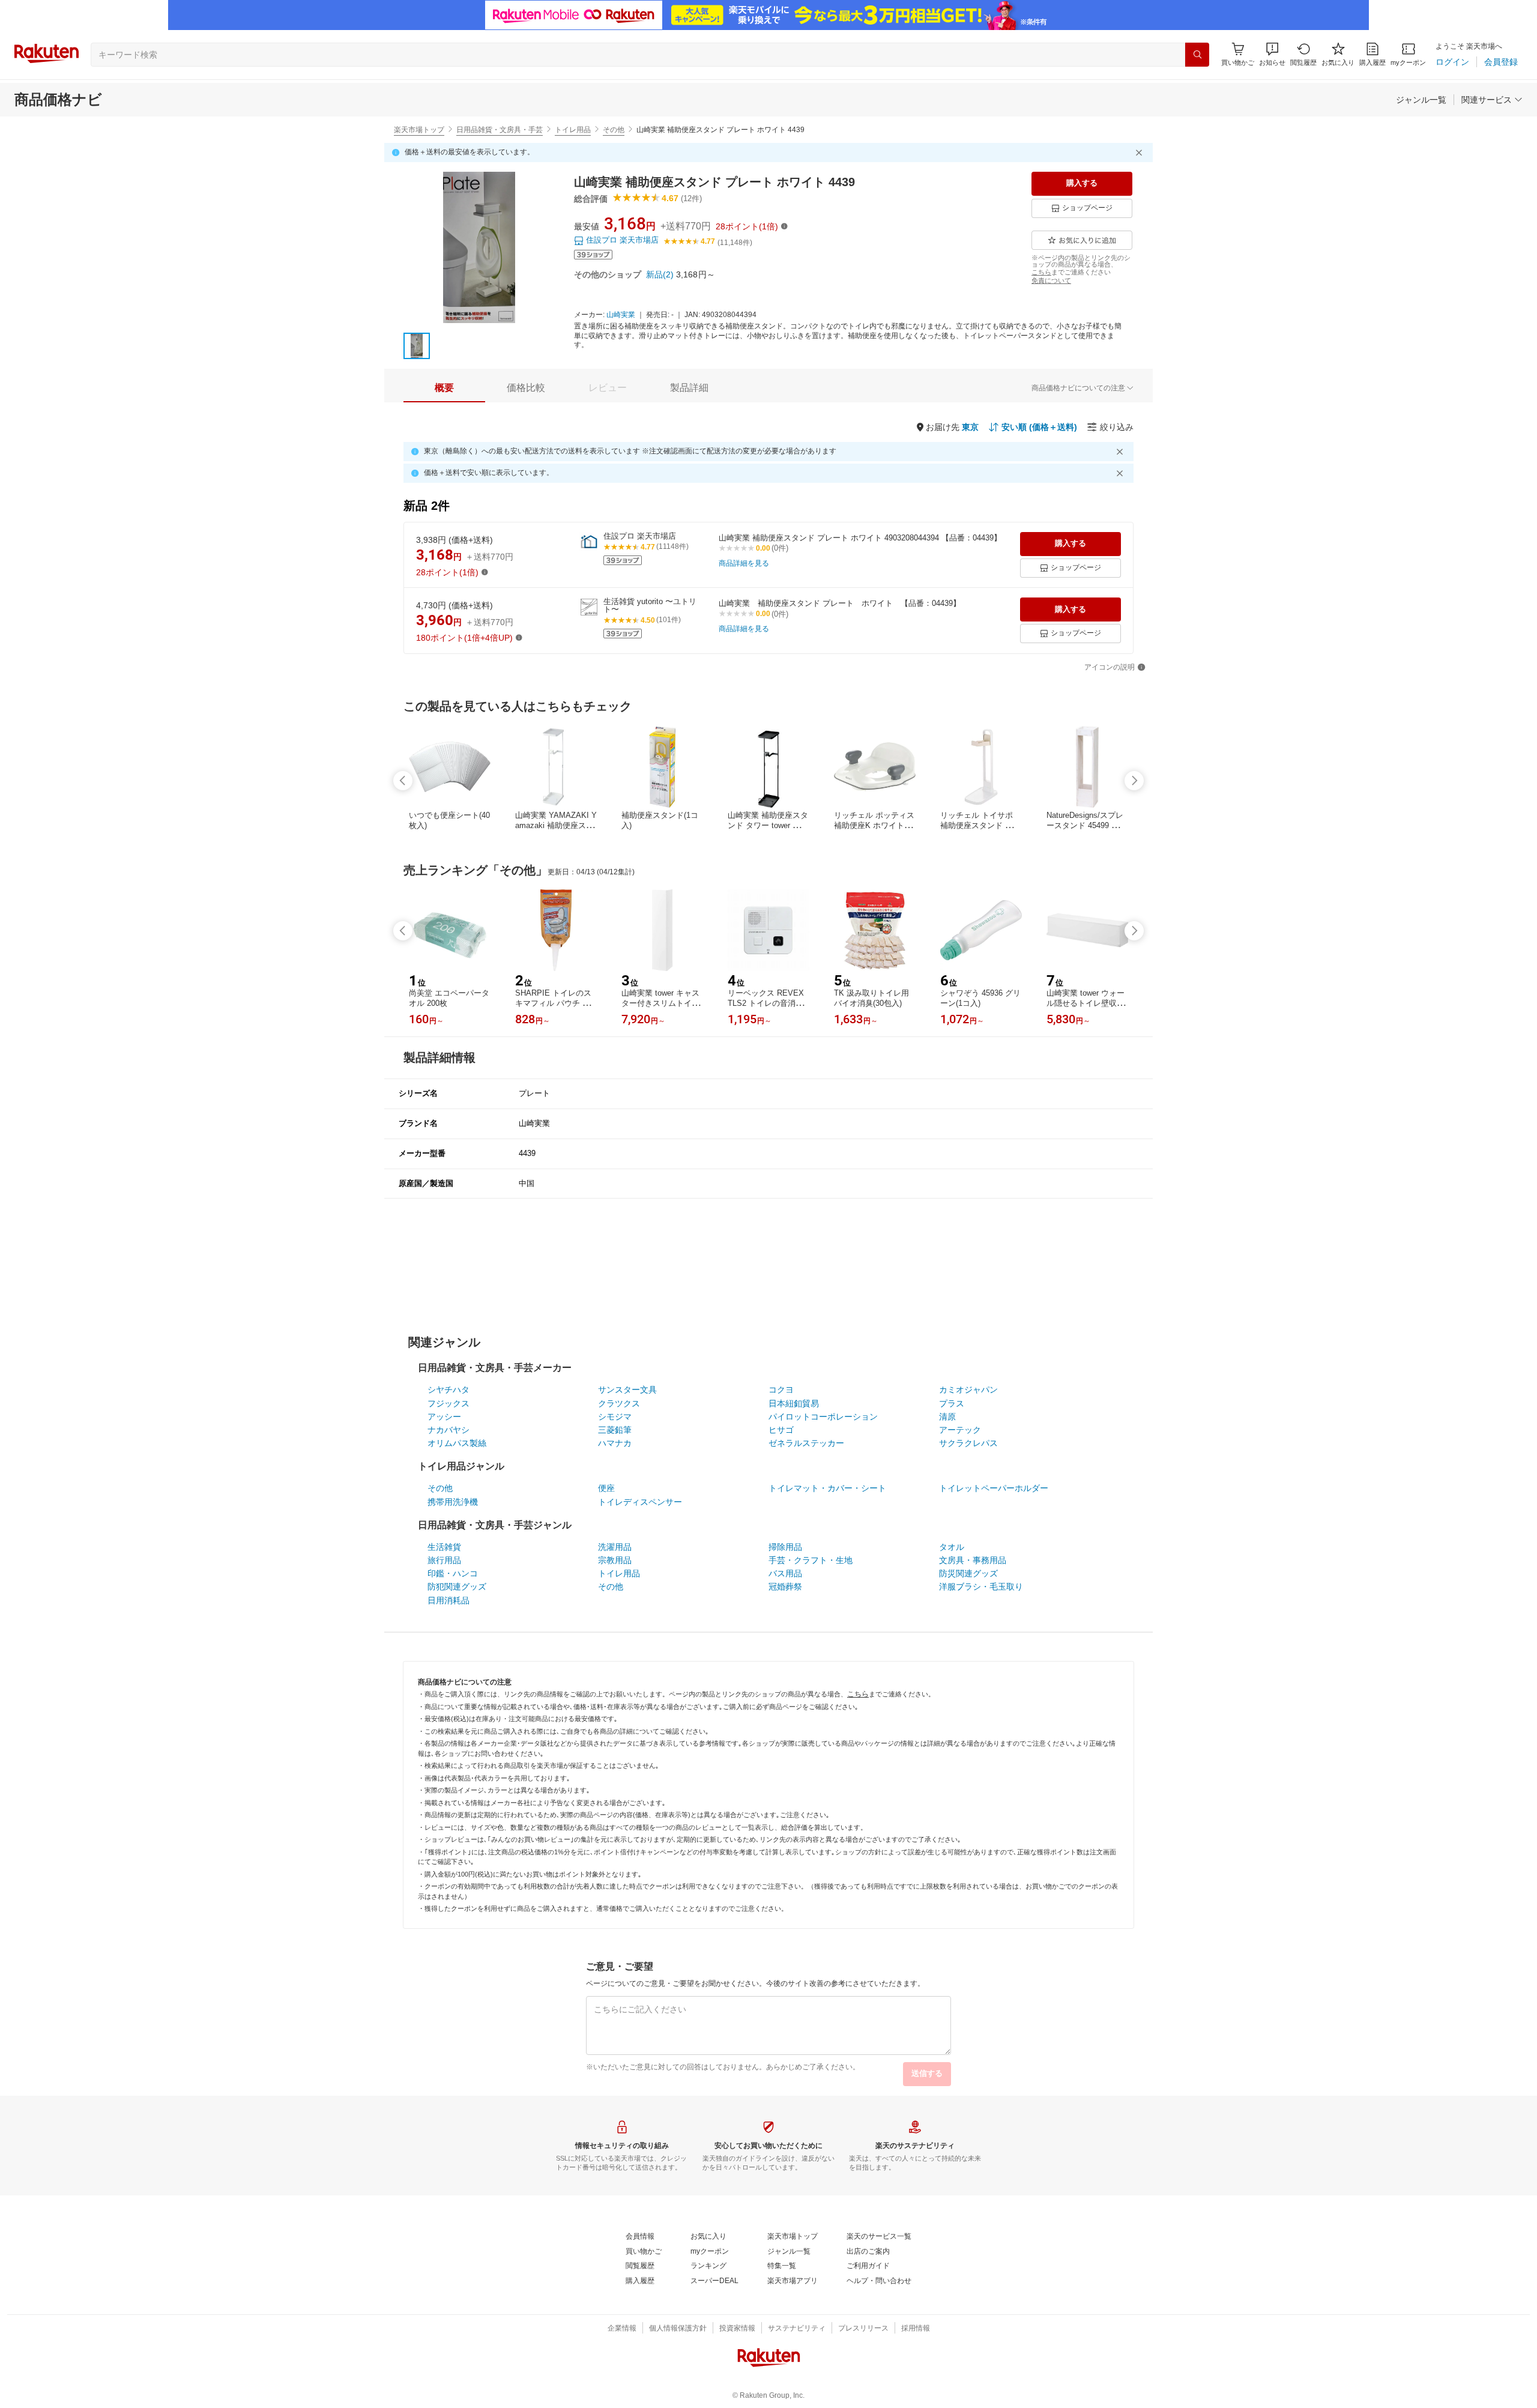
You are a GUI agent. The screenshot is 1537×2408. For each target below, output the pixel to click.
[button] (1272, 54)
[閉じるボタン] (1141, 153)
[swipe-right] (1134, 781)
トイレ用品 (573, 130)
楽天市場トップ (419, 130)
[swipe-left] (403, 781)
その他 (614, 130)
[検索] (1197, 55)
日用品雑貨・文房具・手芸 (500, 130)
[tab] (444, 388)
